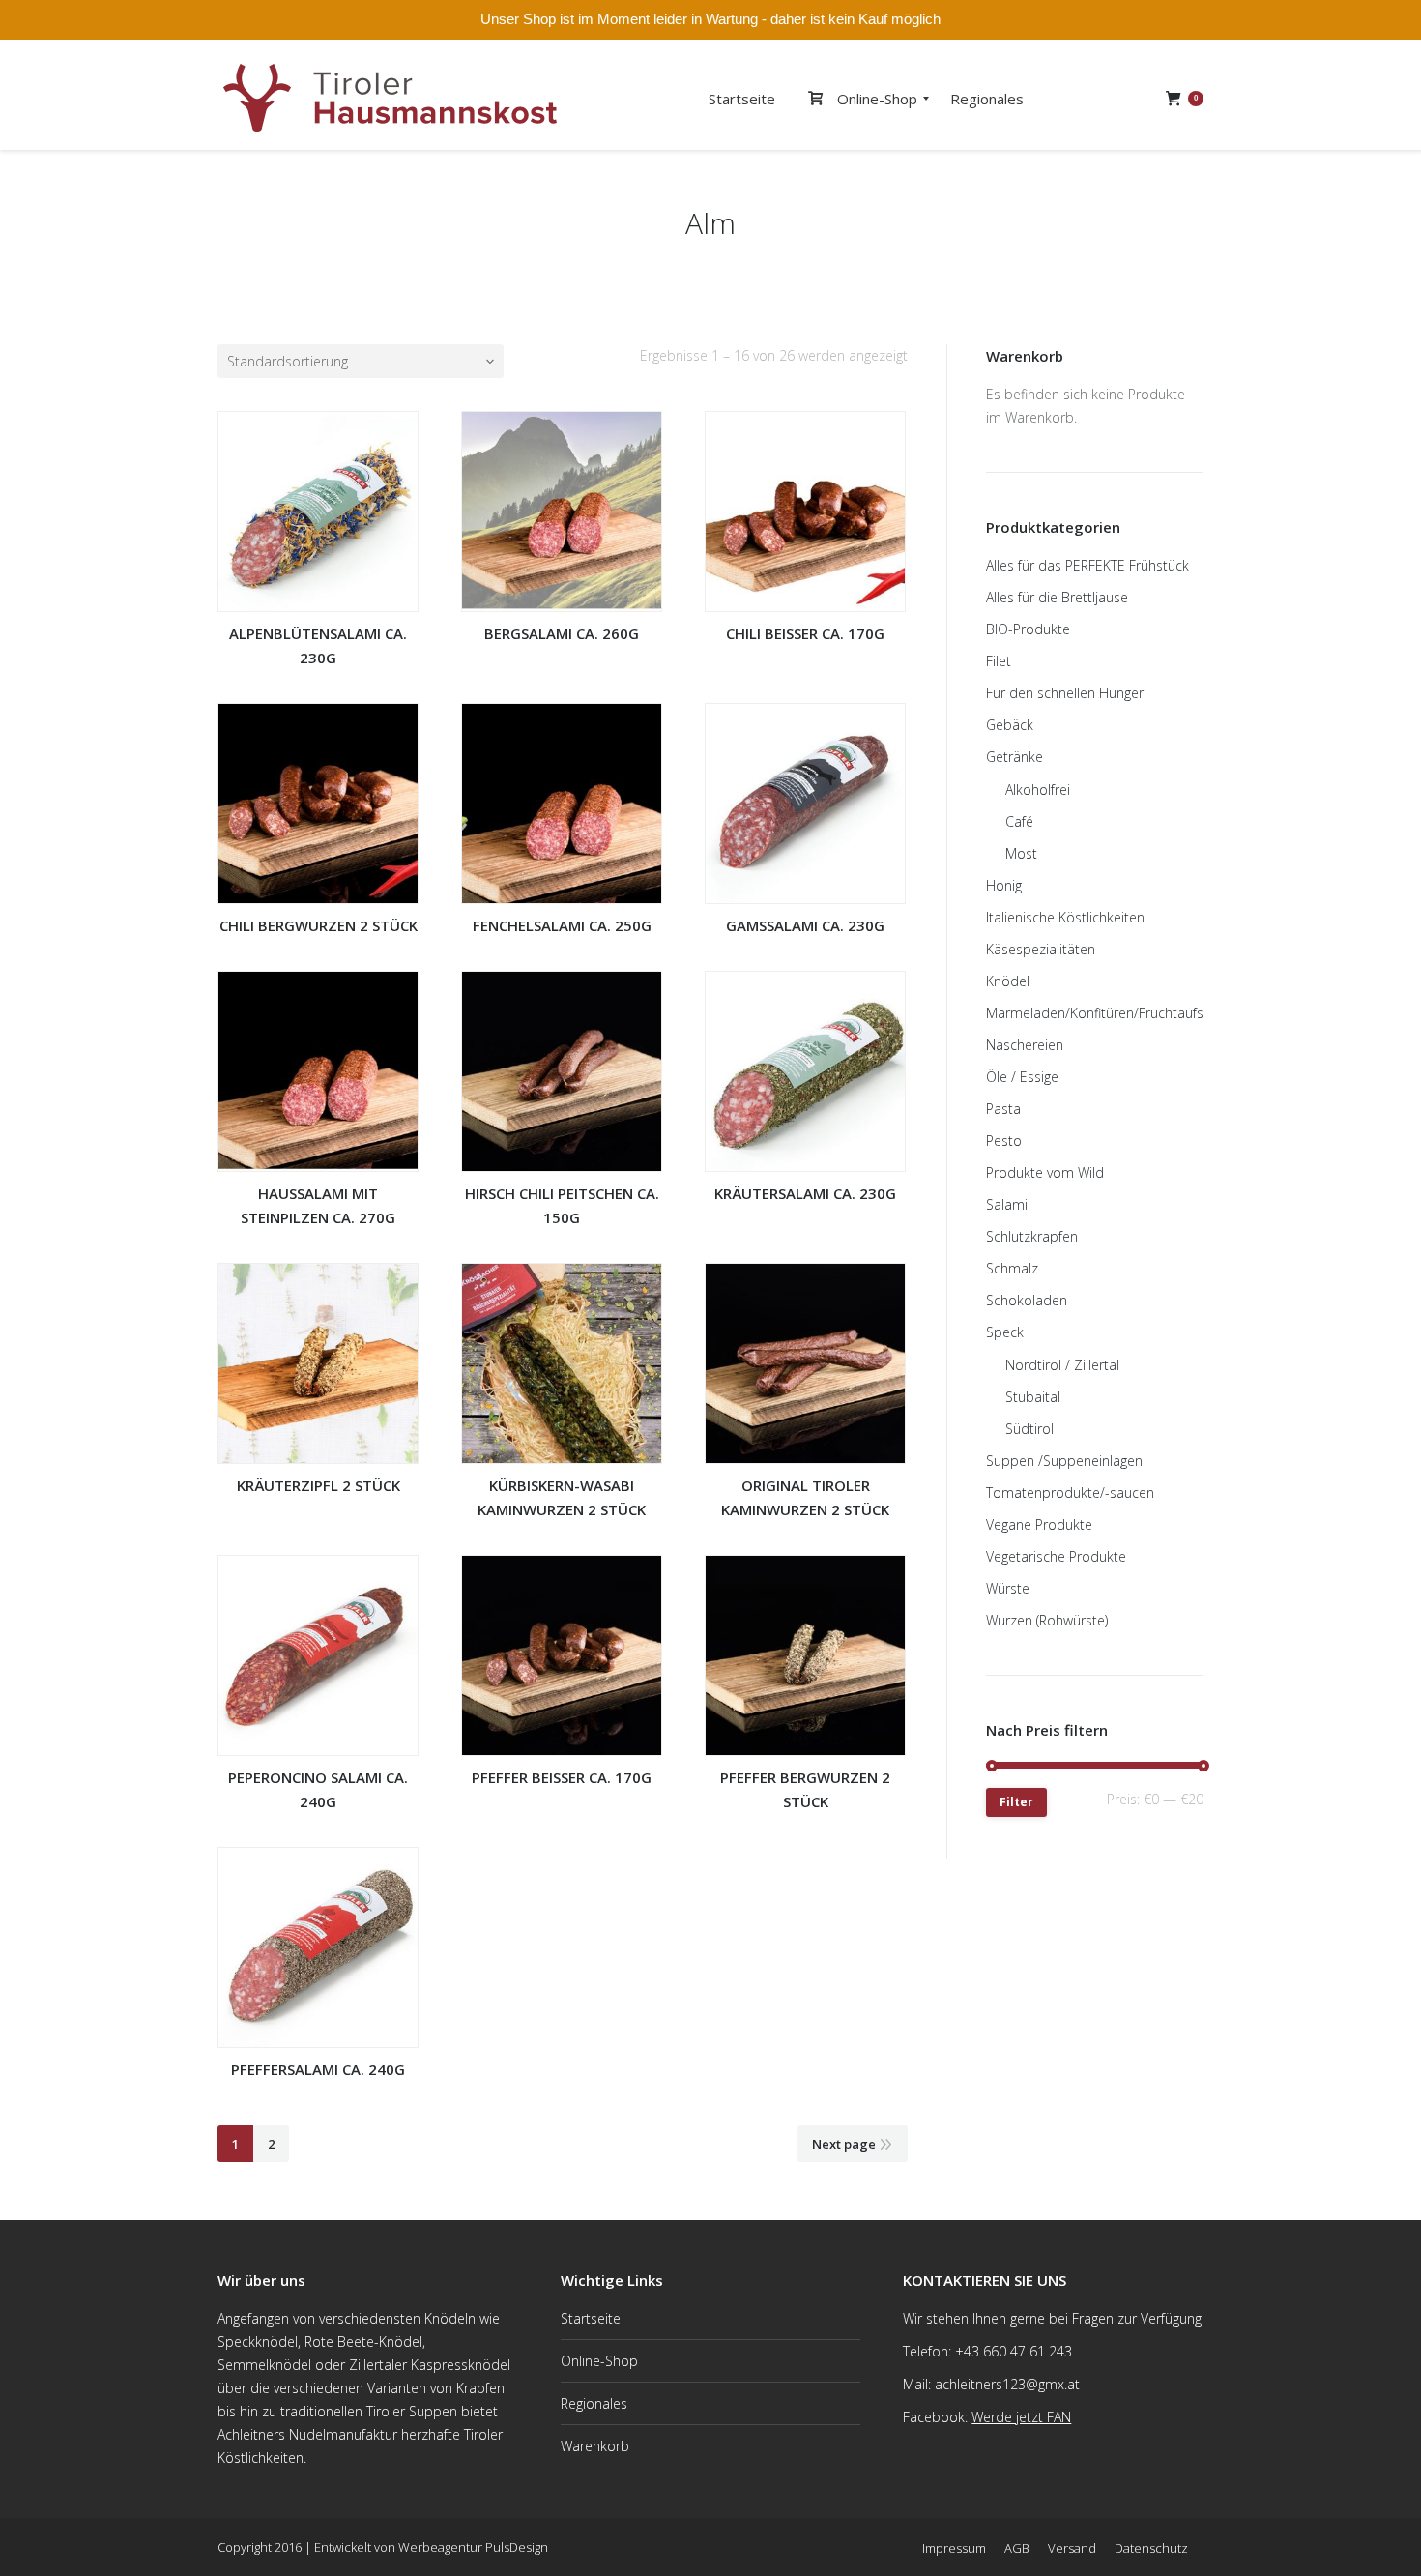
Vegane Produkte (1039, 1524)
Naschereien (1025, 1045)
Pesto (1004, 1141)
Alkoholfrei (1038, 790)
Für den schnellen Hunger (1065, 693)
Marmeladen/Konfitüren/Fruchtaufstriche (1112, 1013)
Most (1021, 853)
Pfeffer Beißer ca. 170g (562, 1777)
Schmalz (1012, 1268)
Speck (1005, 1332)
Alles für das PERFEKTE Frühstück (1087, 565)
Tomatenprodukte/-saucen (1070, 1493)
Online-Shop (599, 2361)
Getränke (1015, 757)
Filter (1016, 1802)
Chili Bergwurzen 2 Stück (319, 925)
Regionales (594, 2403)
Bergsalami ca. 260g (562, 633)
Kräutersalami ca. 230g (805, 1193)
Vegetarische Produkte (1056, 1556)
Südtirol (1029, 1429)
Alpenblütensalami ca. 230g (318, 645)
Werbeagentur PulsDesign (473, 2547)
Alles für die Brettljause (1057, 597)
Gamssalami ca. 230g (805, 925)
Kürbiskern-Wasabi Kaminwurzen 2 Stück (562, 1497)
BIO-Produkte (1028, 629)
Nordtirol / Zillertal (1062, 1365)
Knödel (1008, 981)
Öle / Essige (1022, 1077)
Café (1019, 821)
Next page (844, 2144)
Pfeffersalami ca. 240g (318, 2069)
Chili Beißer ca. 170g (805, 633)
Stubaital (1033, 1397)
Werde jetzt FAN (1021, 2417)
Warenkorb (595, 2446)
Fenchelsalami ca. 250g (562, 925)
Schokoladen (1027, 1300)
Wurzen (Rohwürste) (1047, 1620)
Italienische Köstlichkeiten (1065, 917)
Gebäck (1010, 725)
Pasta (1003, 1109)
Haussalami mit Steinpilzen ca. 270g (318, 1205)
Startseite (591, 2318)
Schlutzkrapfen (1032, 1236)
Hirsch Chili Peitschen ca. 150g (562, 1205)
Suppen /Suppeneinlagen (1064, 1461)
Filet (999, 661)
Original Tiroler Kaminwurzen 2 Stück (805, 1497)
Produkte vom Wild (1045, 1172)
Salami (1007, 1204)
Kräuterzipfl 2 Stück (319, 1485)
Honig (1004, 885)
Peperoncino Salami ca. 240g (318, 1789)
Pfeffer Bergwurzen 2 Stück (805, 1789)
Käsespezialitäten (1041, 949)
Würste (1008, 1588)
